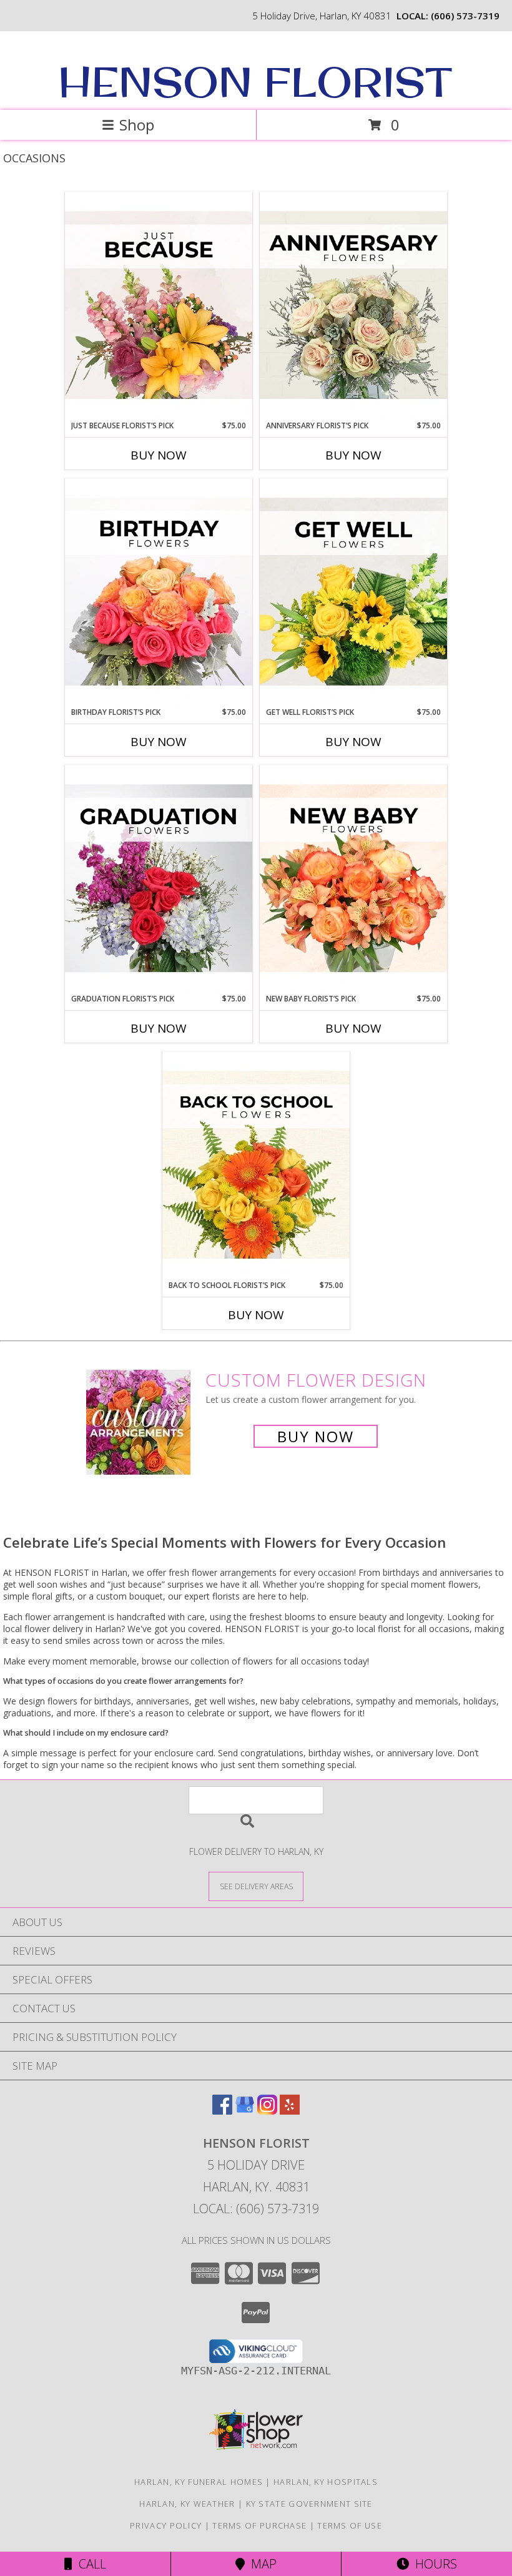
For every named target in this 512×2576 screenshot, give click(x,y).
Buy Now (159, 455)
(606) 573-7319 (465, 16)
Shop (137, 125)
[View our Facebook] (222, 2111)
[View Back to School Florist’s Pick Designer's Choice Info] (256, 1166)
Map (261, 2564)
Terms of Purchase (259, 2525)
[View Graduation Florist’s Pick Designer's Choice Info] (159, 879)
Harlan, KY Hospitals (326, 2482)
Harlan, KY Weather (187, 2504)
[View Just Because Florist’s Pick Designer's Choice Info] (159, 306)
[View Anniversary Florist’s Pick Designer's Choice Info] (353, 306)
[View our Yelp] (290, 2111)
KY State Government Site (309, 2504)
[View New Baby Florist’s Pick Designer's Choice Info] (353, 879)
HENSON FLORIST (255, 82)
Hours (433, 2564)
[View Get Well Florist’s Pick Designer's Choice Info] (353, 592)
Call (89, 2564)
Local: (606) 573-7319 (256, 2209)
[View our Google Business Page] (245, 2111)
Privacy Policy (166, 2525)
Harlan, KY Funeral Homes (199, 2482)
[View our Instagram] (267, 2111)
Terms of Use (350, 2525)
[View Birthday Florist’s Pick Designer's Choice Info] (159, 592)
